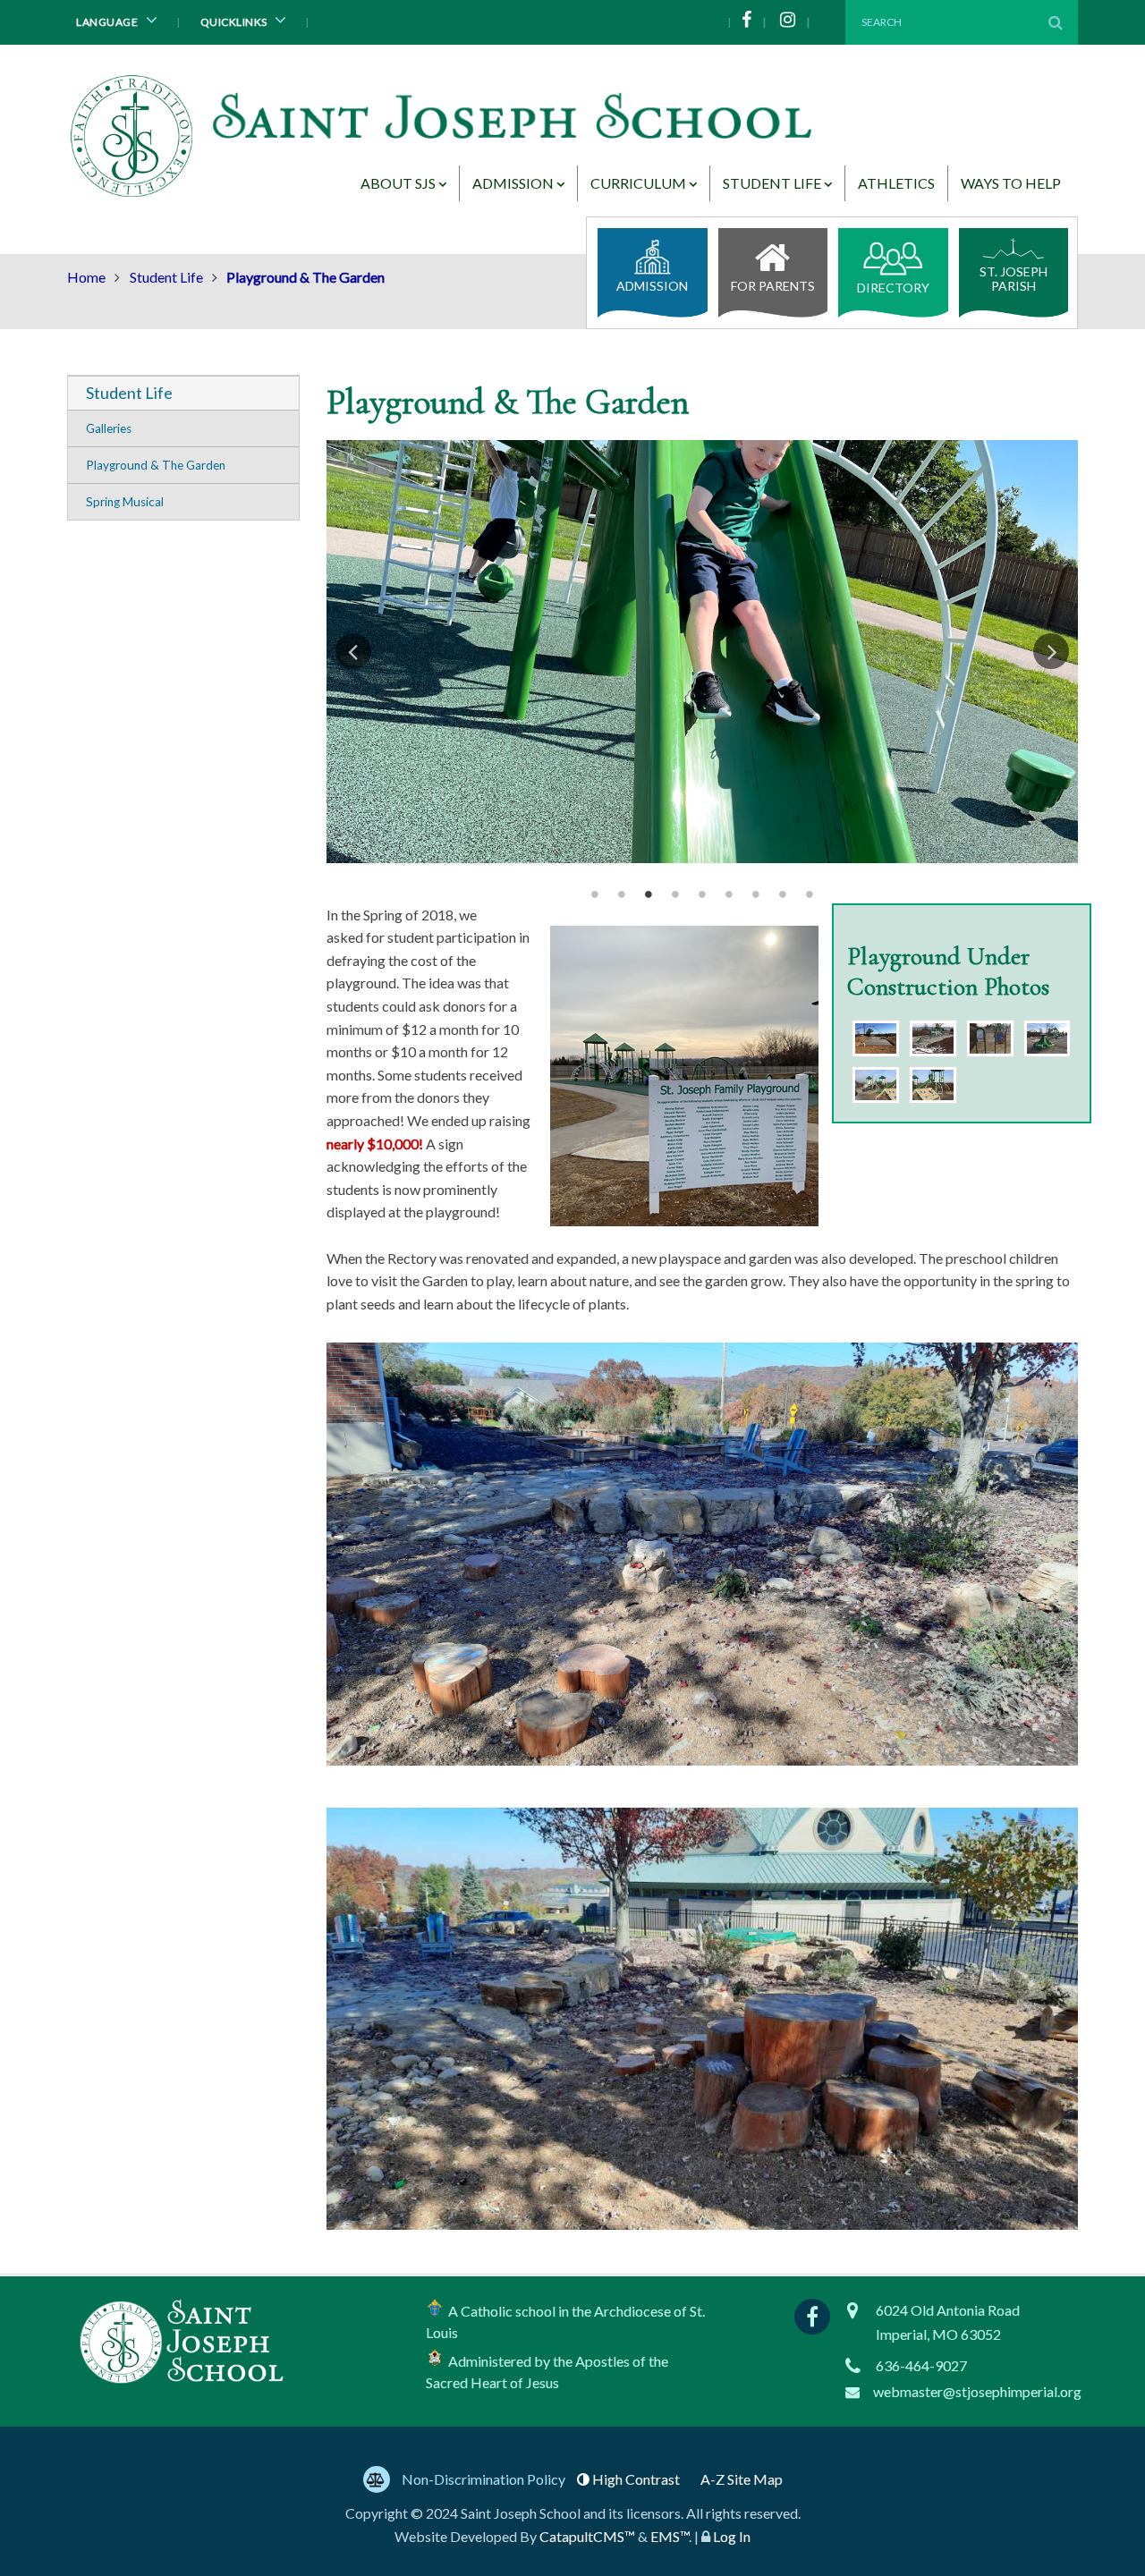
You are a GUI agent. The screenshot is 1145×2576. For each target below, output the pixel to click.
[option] (702, 652)
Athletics (896, 183)
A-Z (742, 2479)
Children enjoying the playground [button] (622, 894)
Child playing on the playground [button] (675, 894)
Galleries (109, 428)
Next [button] (1051, 651)
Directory (893, 288)
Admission (513, 183)
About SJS (398, 183)
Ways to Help (1011, 183)
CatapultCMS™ (587, 2536)
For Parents (773, 286)
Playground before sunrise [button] (595, 894)
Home (86, 277)
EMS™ (670, 2536)
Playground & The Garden (156, 465)
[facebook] (758, 22)
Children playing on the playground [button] (649, 894)
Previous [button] (353, 651)
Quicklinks (235, 22)
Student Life (772, 183)
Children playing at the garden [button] (729, 894)
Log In (732, 2536)
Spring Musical (125, 502)
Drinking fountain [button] (702, 894)
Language (108, 22)
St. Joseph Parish (1014, 279)
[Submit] (1056, 22)
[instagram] (799, 22)
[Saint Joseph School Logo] (445, 141)
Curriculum (638, 183)
